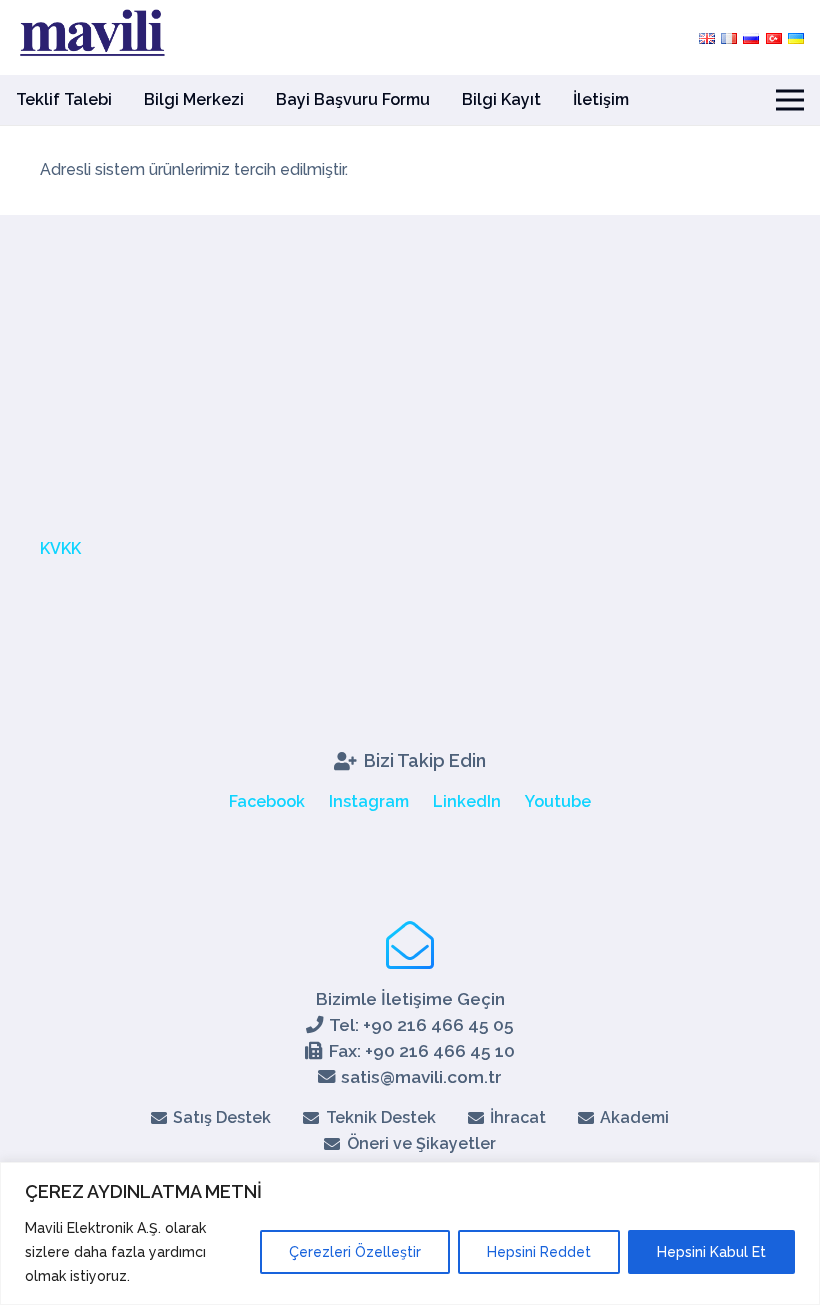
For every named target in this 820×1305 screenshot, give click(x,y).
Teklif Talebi (64, 99)
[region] (410, 1233)
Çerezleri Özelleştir (355, 1252)
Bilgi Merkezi (194, 99)
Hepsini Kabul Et (711, 1252)
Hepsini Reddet (539, 1252)
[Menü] (790, 100)
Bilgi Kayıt (501, 99)
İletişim (601, 99)
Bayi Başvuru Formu (353, 99)
